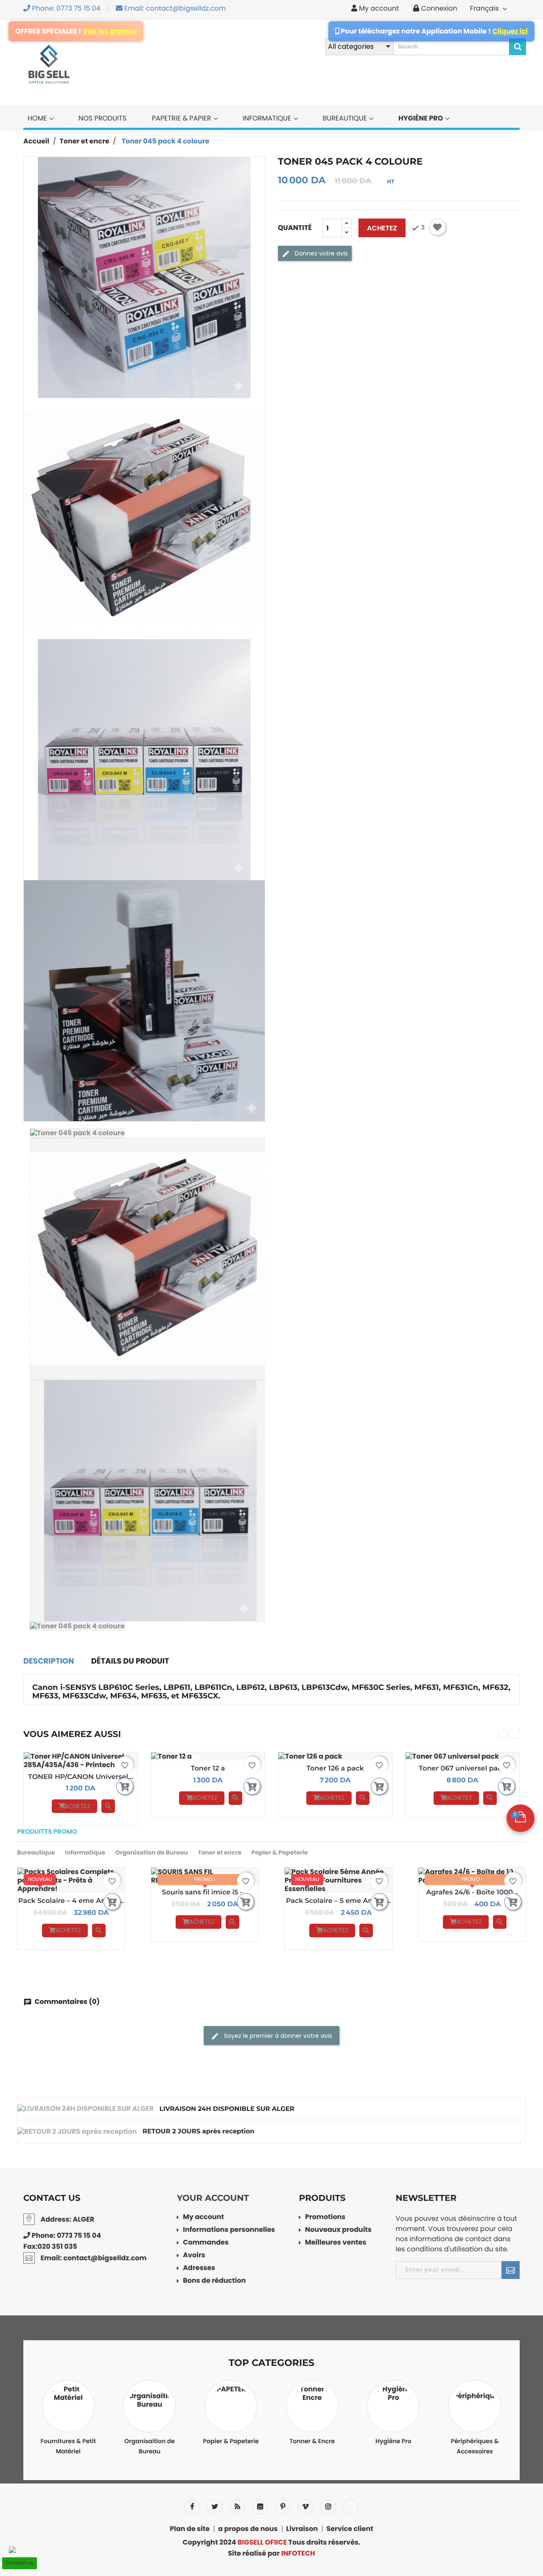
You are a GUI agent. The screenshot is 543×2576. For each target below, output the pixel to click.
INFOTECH (298, 2553)
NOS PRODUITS (102, 118)
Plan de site (190, 2529)
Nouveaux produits (338, 2230)
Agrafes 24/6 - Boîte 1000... (472, 1893)
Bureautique (36, 1852)
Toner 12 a (208, 1769)
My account (203, 2218)
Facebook (192, 2507)
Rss (238, 2507)
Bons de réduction (214, 2281)
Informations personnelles (229, 2230)
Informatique (85, 1852)
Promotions (325, 2218)
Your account (213, 2198)
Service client (350, 2529)
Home (38, 118)
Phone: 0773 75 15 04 (65, 8)
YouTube (260, 2507)
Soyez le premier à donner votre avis (277, 2036)
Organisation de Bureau (152, 1852)
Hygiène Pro (421, 118)
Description (49, 1661)
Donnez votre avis (320, 253)
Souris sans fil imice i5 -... (204, 1893)
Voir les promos (110, 31)
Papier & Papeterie (279, 1852)
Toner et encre (220, 1852)
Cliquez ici (510, 31)
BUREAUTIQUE (346, 118)
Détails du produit (130, 1661)
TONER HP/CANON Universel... (81, 1777)
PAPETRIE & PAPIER (182, 118)
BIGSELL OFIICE (262, 2542)
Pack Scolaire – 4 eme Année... (71, 1901)
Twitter (215, 2507)
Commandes (206, 2243)
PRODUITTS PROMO (47, 1832)
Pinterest (283, 2507)
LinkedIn (351, 2507)
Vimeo (305, 2507)
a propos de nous (248, 2529)
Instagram (328, 2507)
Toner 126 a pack (335, 1769)
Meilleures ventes (336, 2243)
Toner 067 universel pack (462, 1769)
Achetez (382, 228)
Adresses (199, 2269)
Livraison (302, 2529)
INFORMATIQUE (268, 118)
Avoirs (194, 2256)
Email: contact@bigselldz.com (174, 8)
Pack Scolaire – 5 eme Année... (338, 1901)
